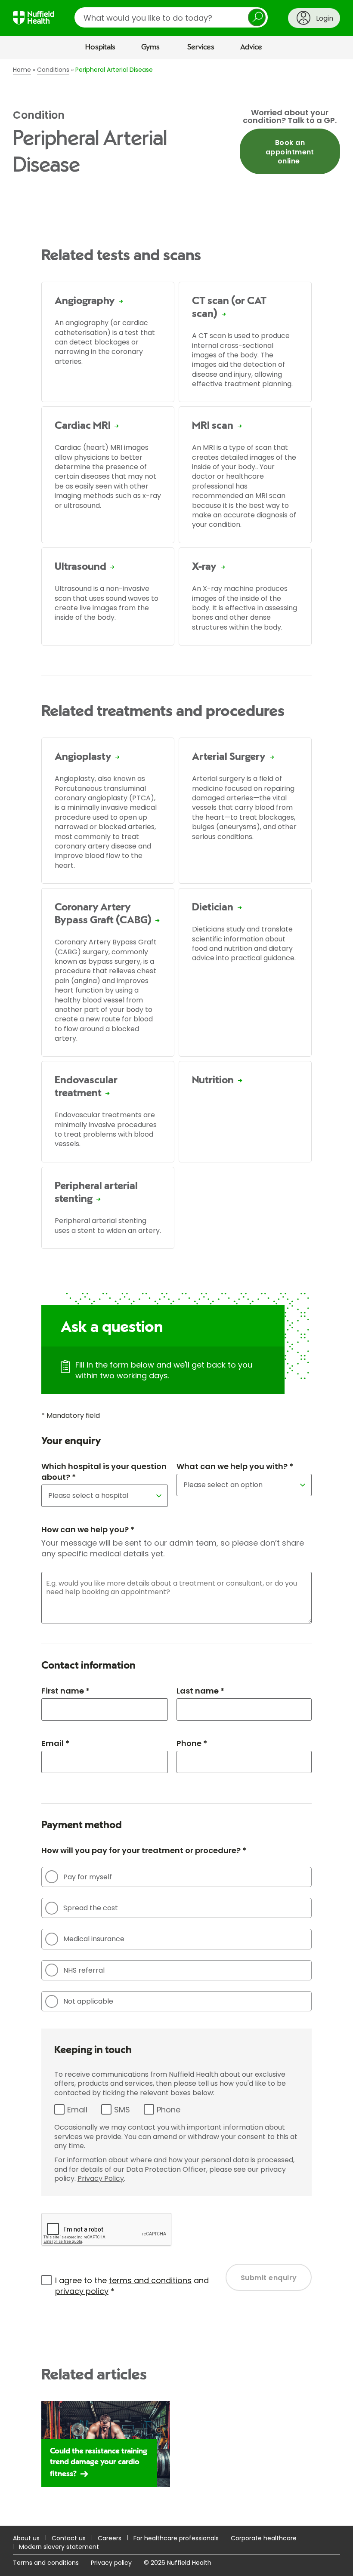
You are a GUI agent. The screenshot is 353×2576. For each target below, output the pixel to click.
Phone (169, 2110)
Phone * (192, 1743)
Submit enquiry (269, 2278)
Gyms (150, 47)
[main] (176, 1293)
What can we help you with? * (235, 1466)
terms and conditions (150, 2280)
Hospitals (100, 47)
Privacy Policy (101, 2178)
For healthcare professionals (176, 2538)
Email (77, 2110)
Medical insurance (94, 1939)
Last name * (200, 1691)
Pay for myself (88, 1877)
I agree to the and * (132, 2286)
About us (26, 2538)
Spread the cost (91, 1908)
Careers (110, 2538)
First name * (65, 1691)
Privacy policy (111, 2563)
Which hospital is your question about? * (104, 1472)
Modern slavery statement (59, 2547)
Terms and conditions (46, 2563)
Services (201, 47)
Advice (251, 47)
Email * (55, 1743)
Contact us (69, 2538)
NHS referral (84, 1970)
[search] (171, 17)
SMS (122, 2110)
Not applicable (88, 2001)
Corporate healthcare (264, 2538)
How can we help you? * (88, 1529)
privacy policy (82, 2291)
